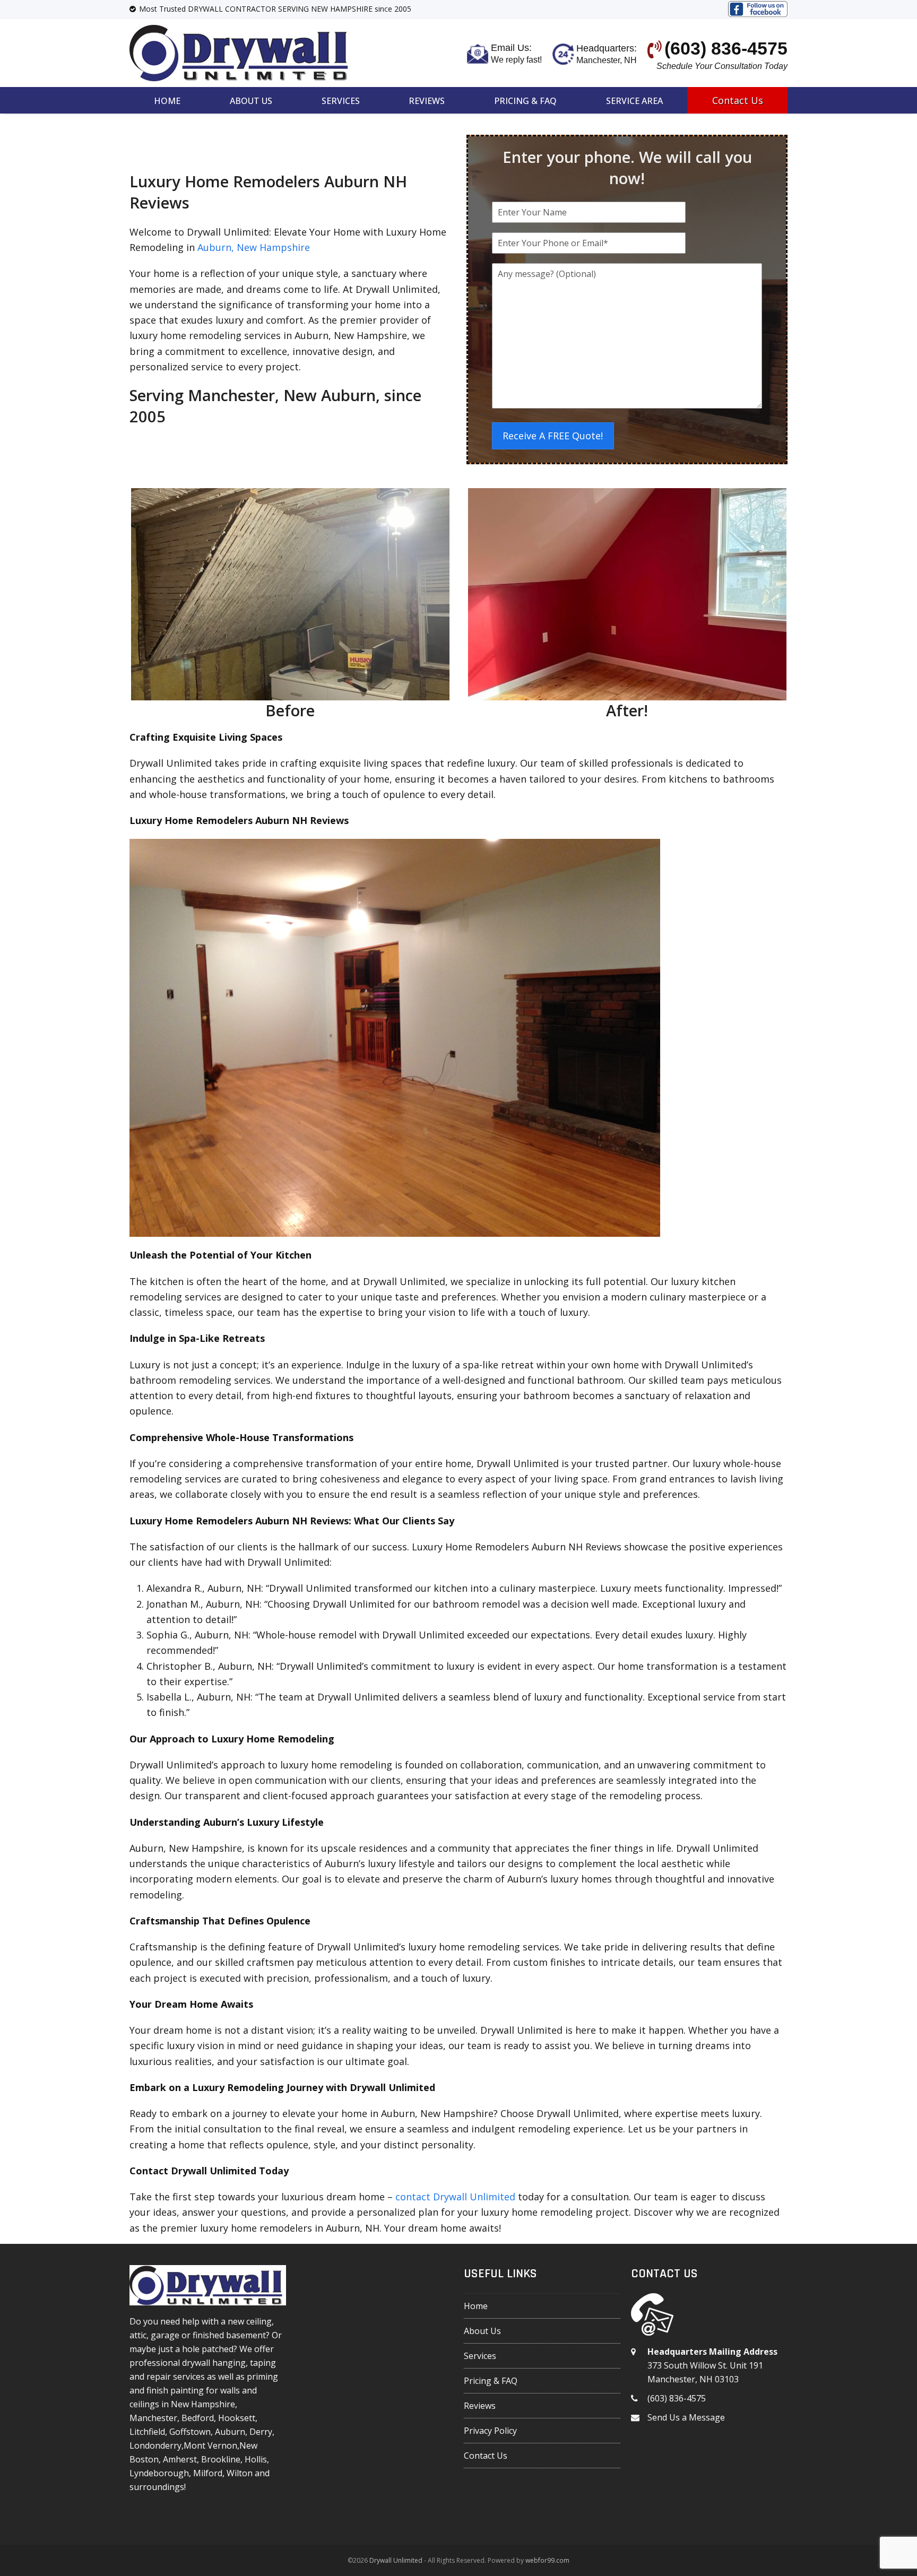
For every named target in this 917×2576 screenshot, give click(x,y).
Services (480, 2356)
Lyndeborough (159, 2473)
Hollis (256, 2459)
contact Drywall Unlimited (455, 2197)
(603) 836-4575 (677, 2398)
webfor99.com (547, 2560)
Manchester (153, 2418)
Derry (261, 2432)
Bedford (198, 2418)
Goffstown (190, 2432)
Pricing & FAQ (491, 2381)
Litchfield (147, 2432)
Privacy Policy (490, 2431)
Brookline (221, 2459)
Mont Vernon (210, 2445)
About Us (482, 2331)
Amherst (180, 2459)
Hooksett (237, 2418)
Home (476, 2306)
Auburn (230, 2432)
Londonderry (155, 2445)
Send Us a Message (686, 2417)
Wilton (240, 2473)
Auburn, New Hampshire (254, 247)
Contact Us (486, 2456)
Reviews (480, 2406)
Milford (208, 2473)
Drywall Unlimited (396, 2560)
